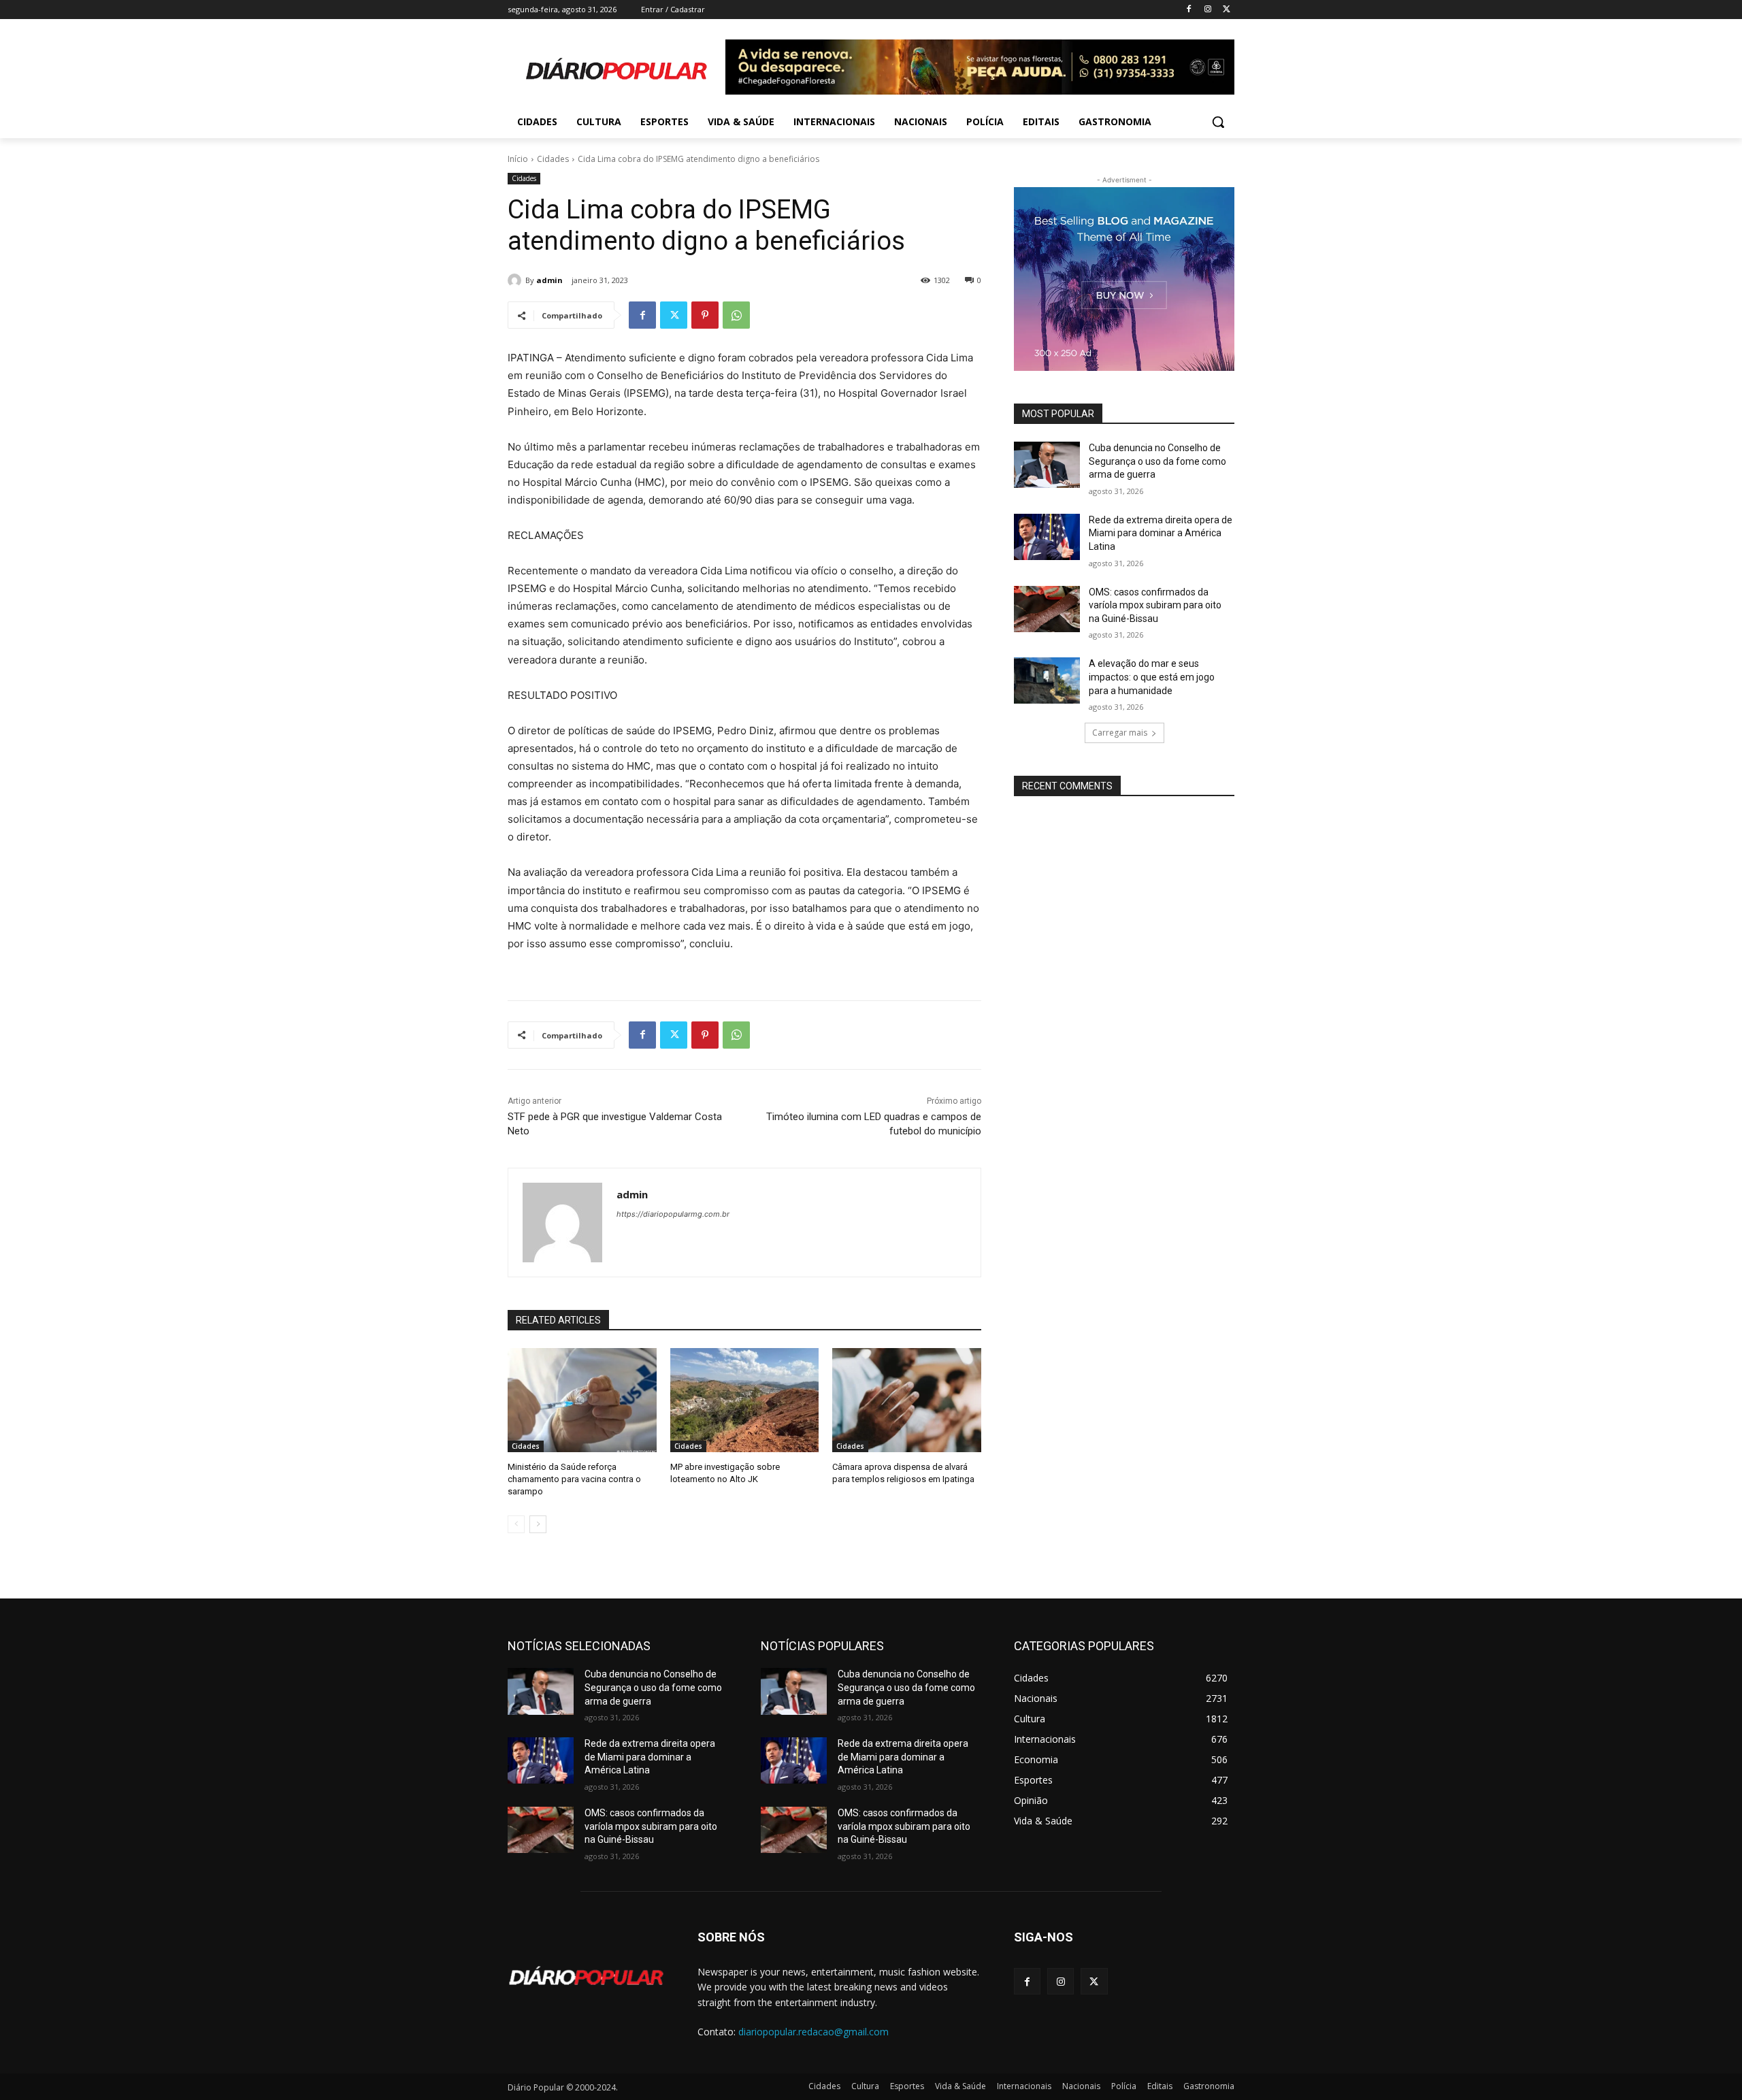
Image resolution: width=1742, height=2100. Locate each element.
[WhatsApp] (736, 315)
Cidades (553, 159)
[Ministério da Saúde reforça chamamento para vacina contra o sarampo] (582, 1400)
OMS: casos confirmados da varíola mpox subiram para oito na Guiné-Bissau (1155, 605)
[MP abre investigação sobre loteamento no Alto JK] (745, 1400)
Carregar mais (1120, 733)
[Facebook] (1189, 10)
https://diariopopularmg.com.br (673, 1214)
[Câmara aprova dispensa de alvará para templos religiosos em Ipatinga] (907, 1400)
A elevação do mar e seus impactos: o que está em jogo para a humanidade (1152, 677)
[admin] (516, 280)
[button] (1218, 122)
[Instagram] (1207, 10)
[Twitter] (1227, 10)
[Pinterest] (705, 315)
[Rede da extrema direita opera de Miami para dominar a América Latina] (1047, 537)
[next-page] (538, 1524)
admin (549, 280)
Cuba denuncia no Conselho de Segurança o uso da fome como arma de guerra (1157, 461)
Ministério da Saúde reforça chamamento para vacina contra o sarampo (574, 1479)
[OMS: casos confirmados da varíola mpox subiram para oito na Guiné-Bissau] (1047, 609)
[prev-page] (516, 1524)
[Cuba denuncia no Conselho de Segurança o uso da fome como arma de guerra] (1047, 465)
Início (518, 159)
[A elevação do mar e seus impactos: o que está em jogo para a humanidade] (1047, 680)
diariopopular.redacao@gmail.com (814, 2032)
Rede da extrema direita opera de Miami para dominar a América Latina (1161, 533)
